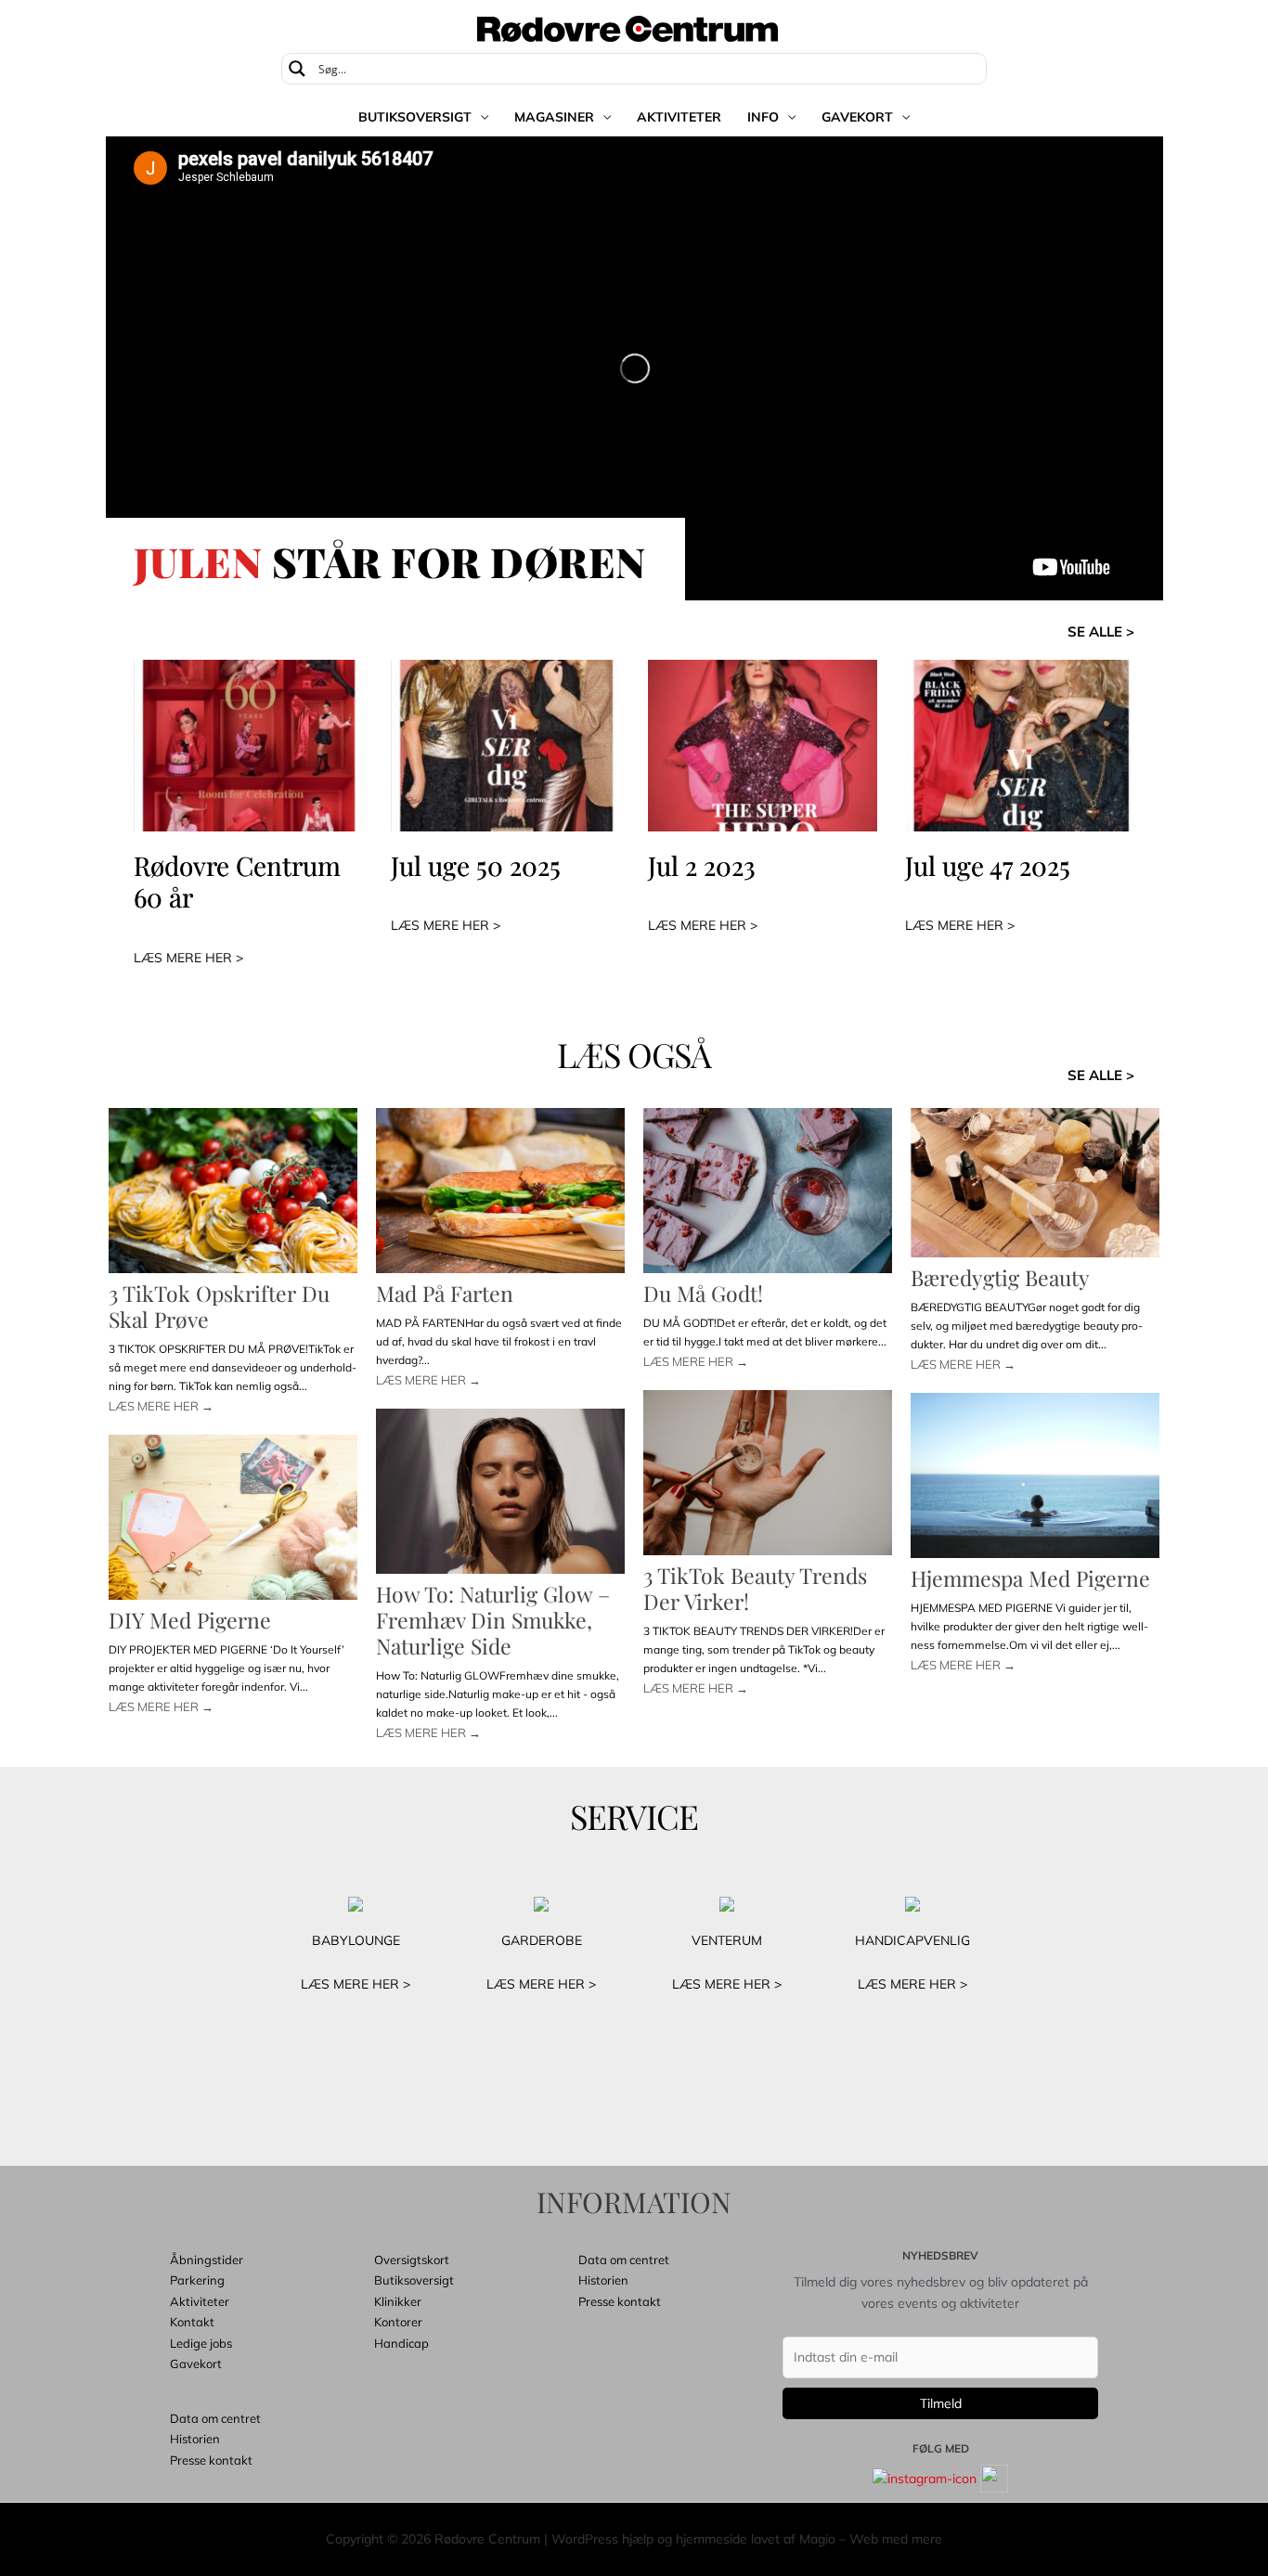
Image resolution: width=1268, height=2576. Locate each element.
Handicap (401, 2343)
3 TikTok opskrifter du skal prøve (219, 1306)
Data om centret (215, 2418)
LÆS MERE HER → (161, 1406)
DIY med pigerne (190, 1620)
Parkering (197, 2280)
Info (763, 117)
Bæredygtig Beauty (1000, 1277)
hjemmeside (712, 2539)
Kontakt (192, 2322)
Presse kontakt (211, 2460)
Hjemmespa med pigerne (1030, 1578)
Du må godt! (703, 1293)
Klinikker (398, 2301)
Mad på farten (445, 1293)
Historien (195, 2439)
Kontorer (398, 2322)
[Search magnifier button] (297, 69)
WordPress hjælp (602, 2539)
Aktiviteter (679, 117)
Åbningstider (207, 2260)
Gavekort (857, 117)
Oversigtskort (412, 2260)
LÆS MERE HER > (188, 958)
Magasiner (554, 117)
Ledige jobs (201, 2343)
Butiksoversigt (415, 117)
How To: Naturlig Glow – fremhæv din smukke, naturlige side (493, 1620)
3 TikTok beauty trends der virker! (755, 1588)
